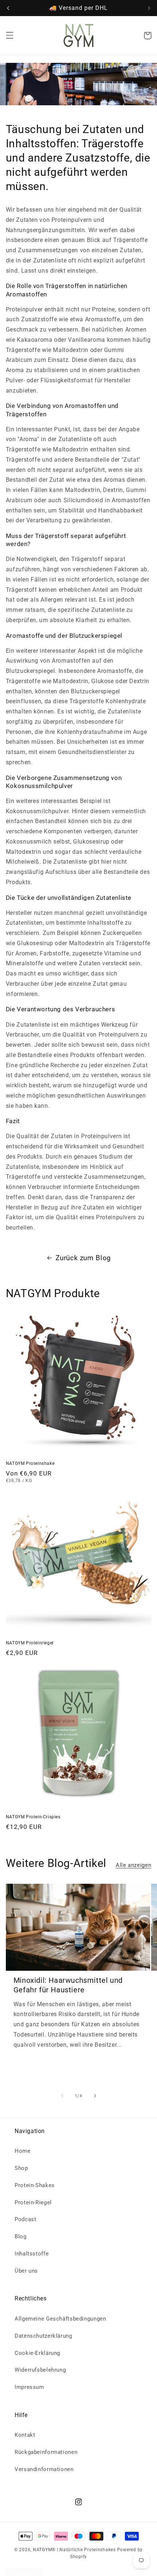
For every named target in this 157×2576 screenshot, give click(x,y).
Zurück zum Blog (83, 1258)
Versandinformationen (44, 2469)
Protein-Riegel (33, 2202)
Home (23, 2151)
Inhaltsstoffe (32, 2254)
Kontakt (25, 2435)
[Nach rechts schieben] (95, 2096)
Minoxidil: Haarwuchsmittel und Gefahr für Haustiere (68, 1985)
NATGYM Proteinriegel (30, 1643)
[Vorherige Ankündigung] (8, 8)
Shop (21, 2168)
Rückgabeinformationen (46, 2452)
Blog (21, 2236)
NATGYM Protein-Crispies (33, 1817)
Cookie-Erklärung (37, 2353)
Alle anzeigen (133, 1865)
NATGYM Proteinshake (30, 1463)
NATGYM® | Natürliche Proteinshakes (74, 2550)
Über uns (26, 2271)
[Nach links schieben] (62, 2096)
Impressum (29, 2387)
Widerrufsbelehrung (40, 2370)
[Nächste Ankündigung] (149, 8)
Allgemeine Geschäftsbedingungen (60, 2319)
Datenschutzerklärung (43, 2336)
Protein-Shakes (35, 2185)
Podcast (25, 2219)
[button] (9, 35)
